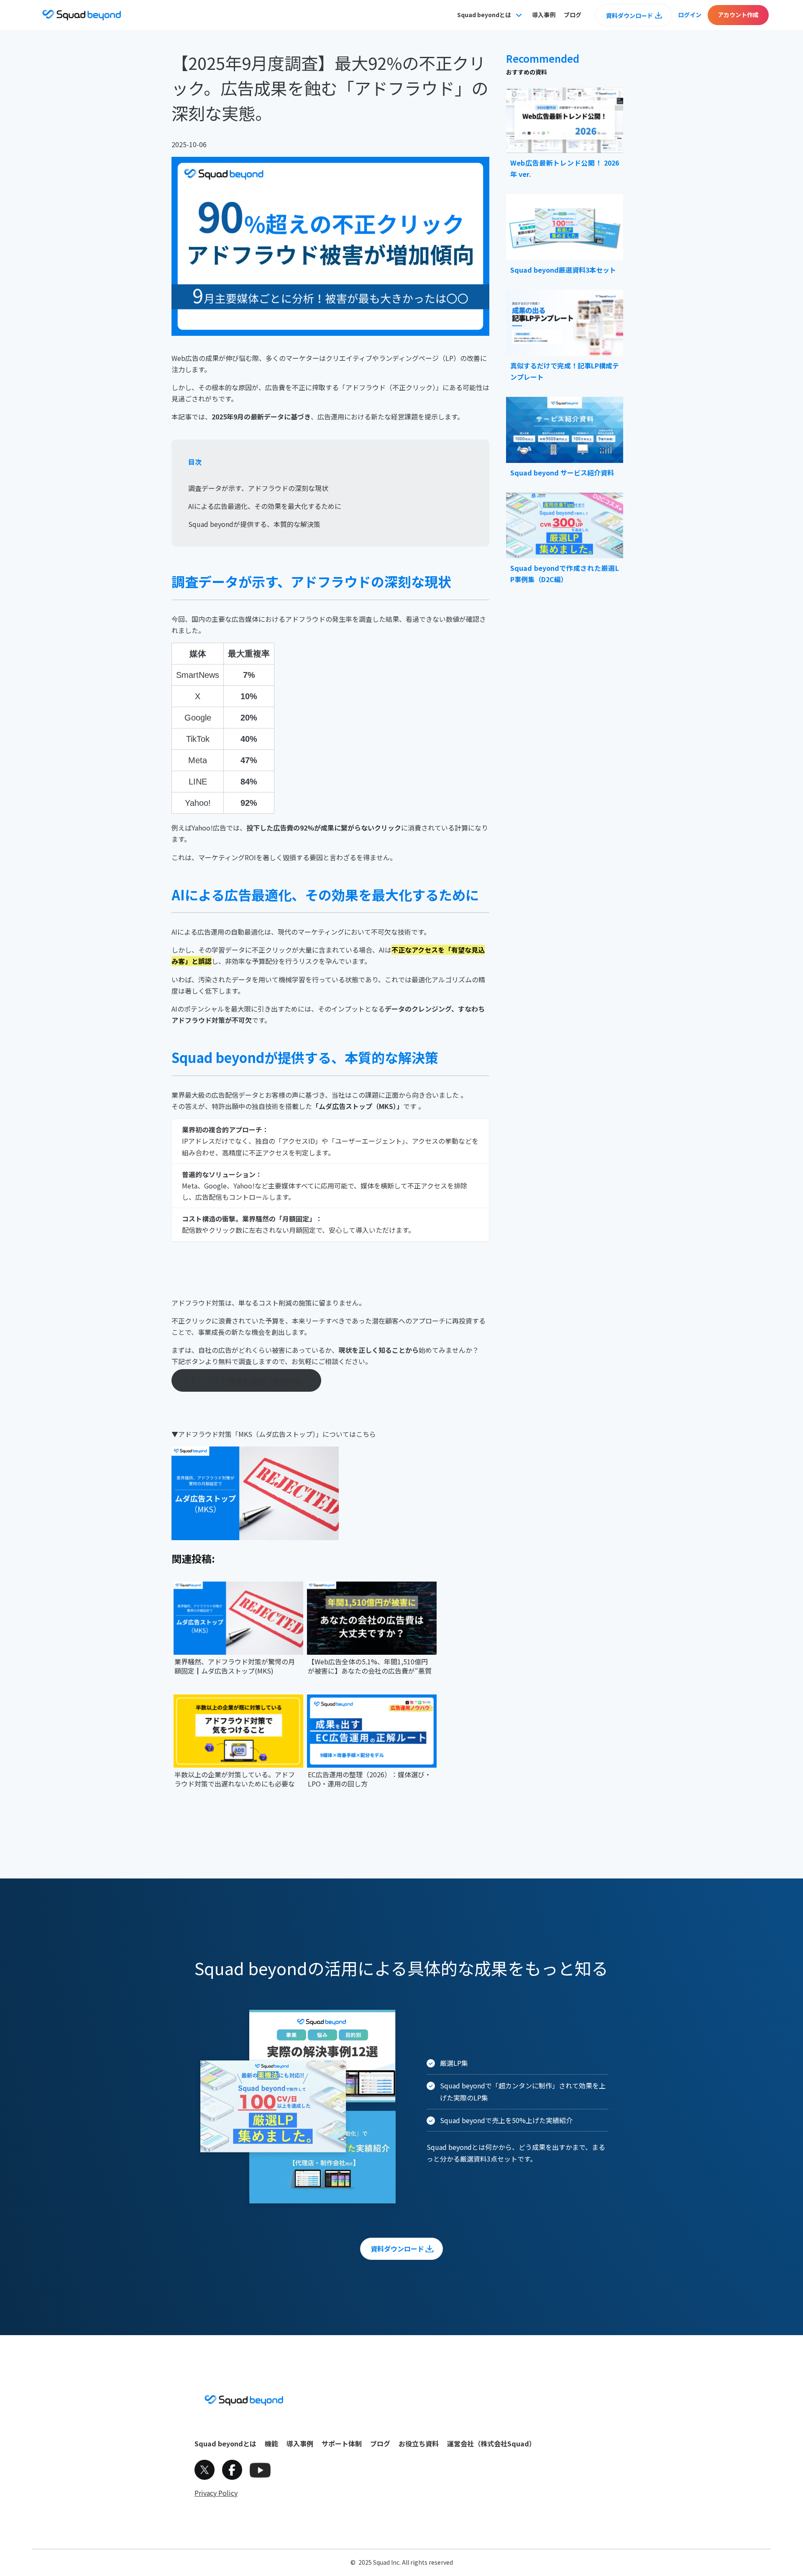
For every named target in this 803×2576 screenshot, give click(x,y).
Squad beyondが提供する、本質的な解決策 (254, 524)
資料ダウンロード (629, 15)
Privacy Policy (216, 2493)
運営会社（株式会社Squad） (491, 2443)
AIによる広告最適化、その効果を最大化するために (265, 506)
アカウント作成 (738, 15)
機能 (271, 2443)
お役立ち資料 (419, 2443)
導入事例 (544, 15)
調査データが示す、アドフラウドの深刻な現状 (258, 488)
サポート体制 (342, 2443)
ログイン (690, 15)
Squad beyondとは (225, 2443)
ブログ (573, 15)
